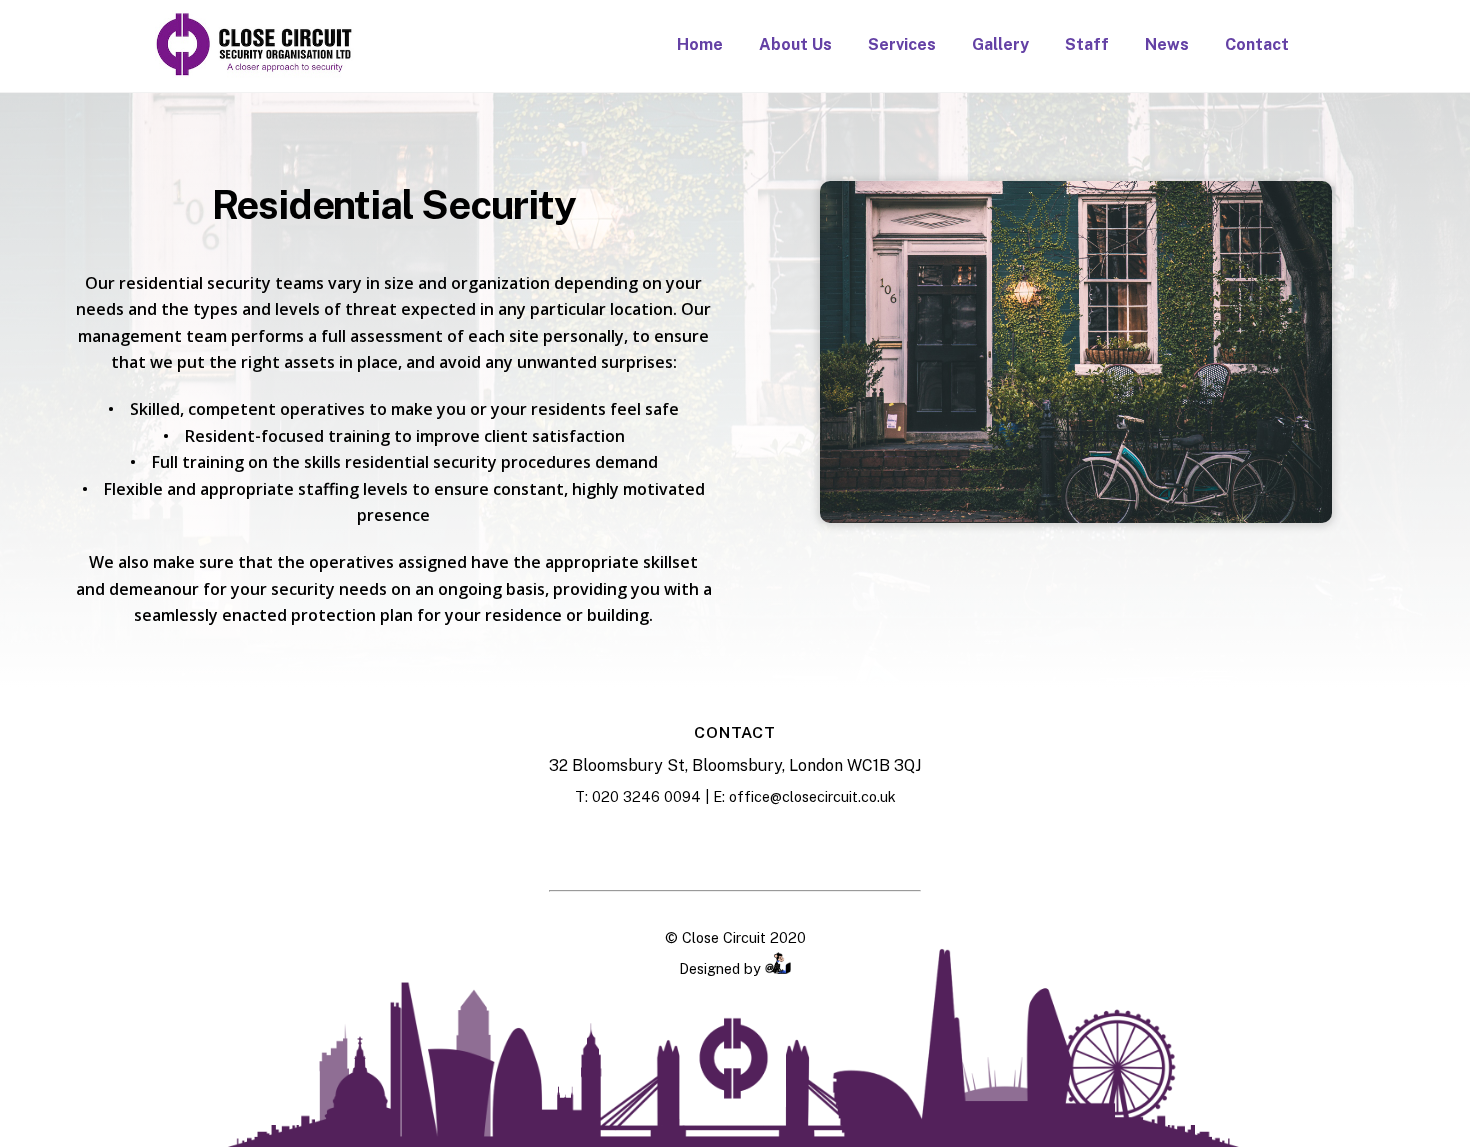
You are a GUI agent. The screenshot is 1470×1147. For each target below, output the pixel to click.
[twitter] (784, 844)
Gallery (1000, 44)
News (1167, 44)
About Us (795, 44)
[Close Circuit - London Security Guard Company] (255, 70)
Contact (1257, 44)
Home (700, 44)
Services (902, 44)
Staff (1087, 44)
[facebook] (685, 844)
